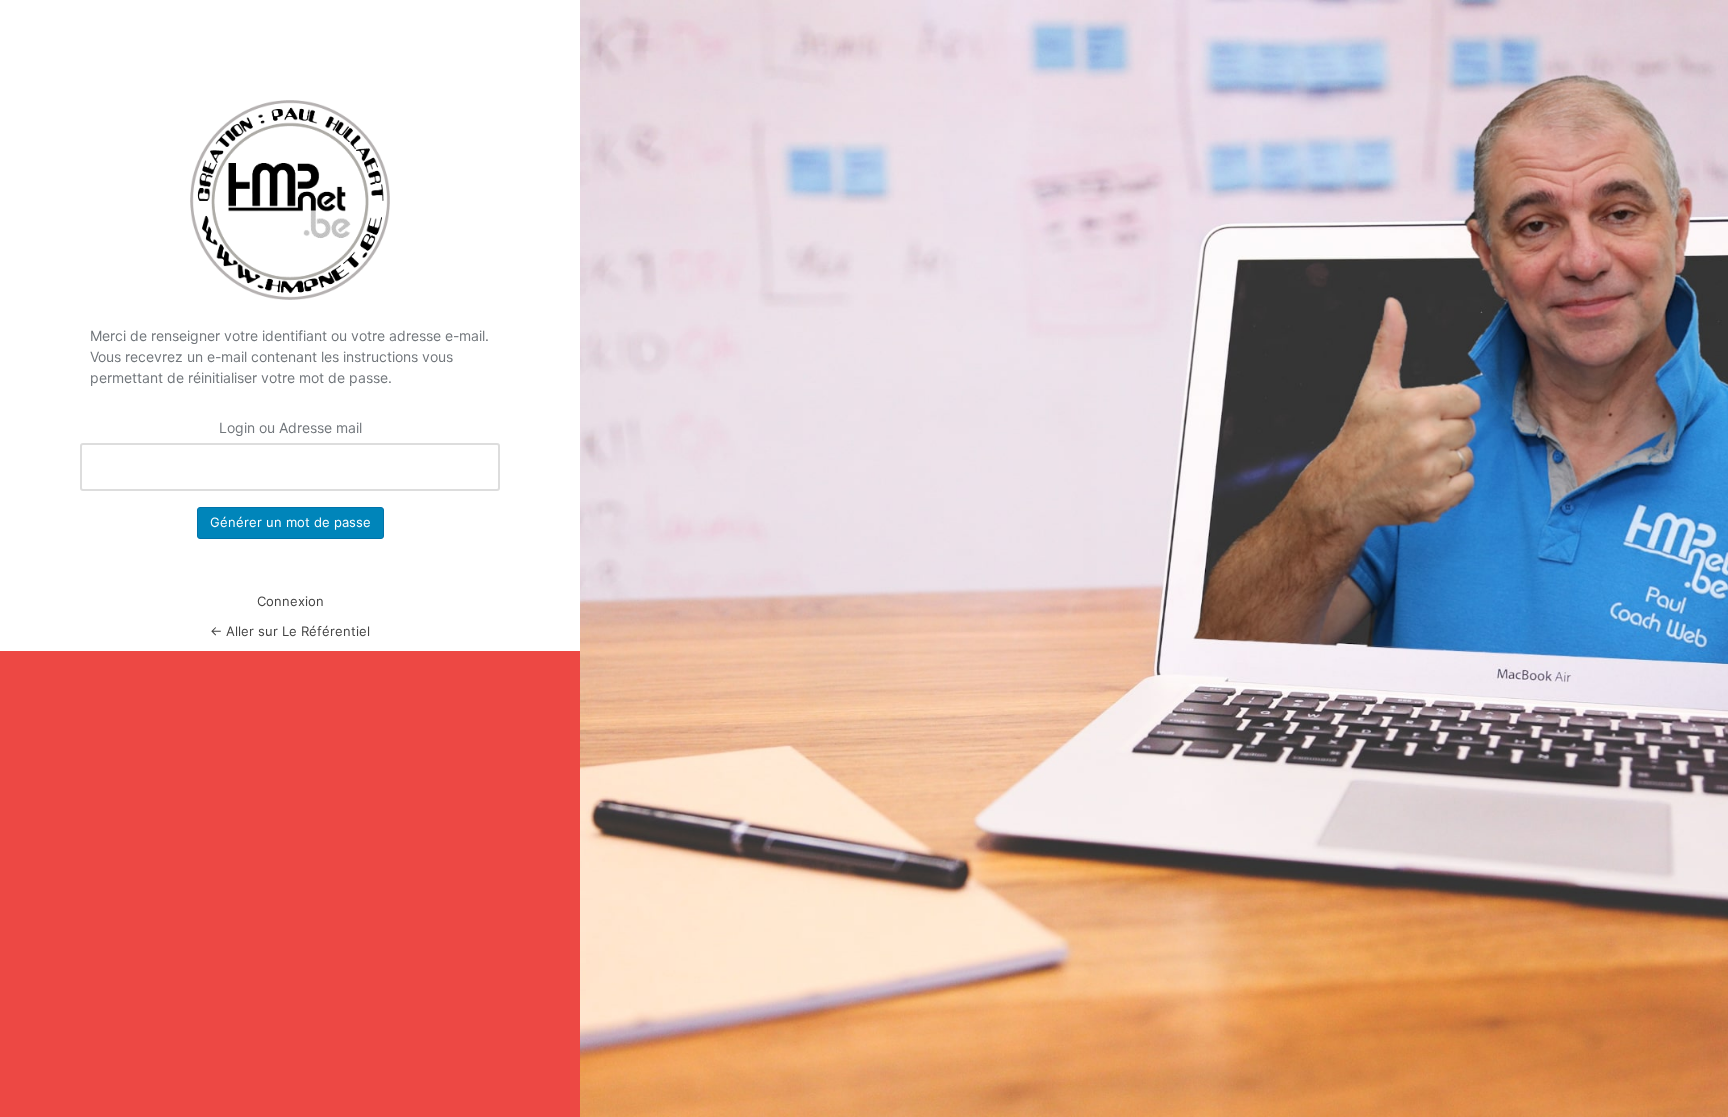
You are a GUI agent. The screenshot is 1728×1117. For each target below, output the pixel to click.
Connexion (290, 601)
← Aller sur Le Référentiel (290, 631)
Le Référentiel (290, 200)
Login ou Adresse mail (290, 427)
